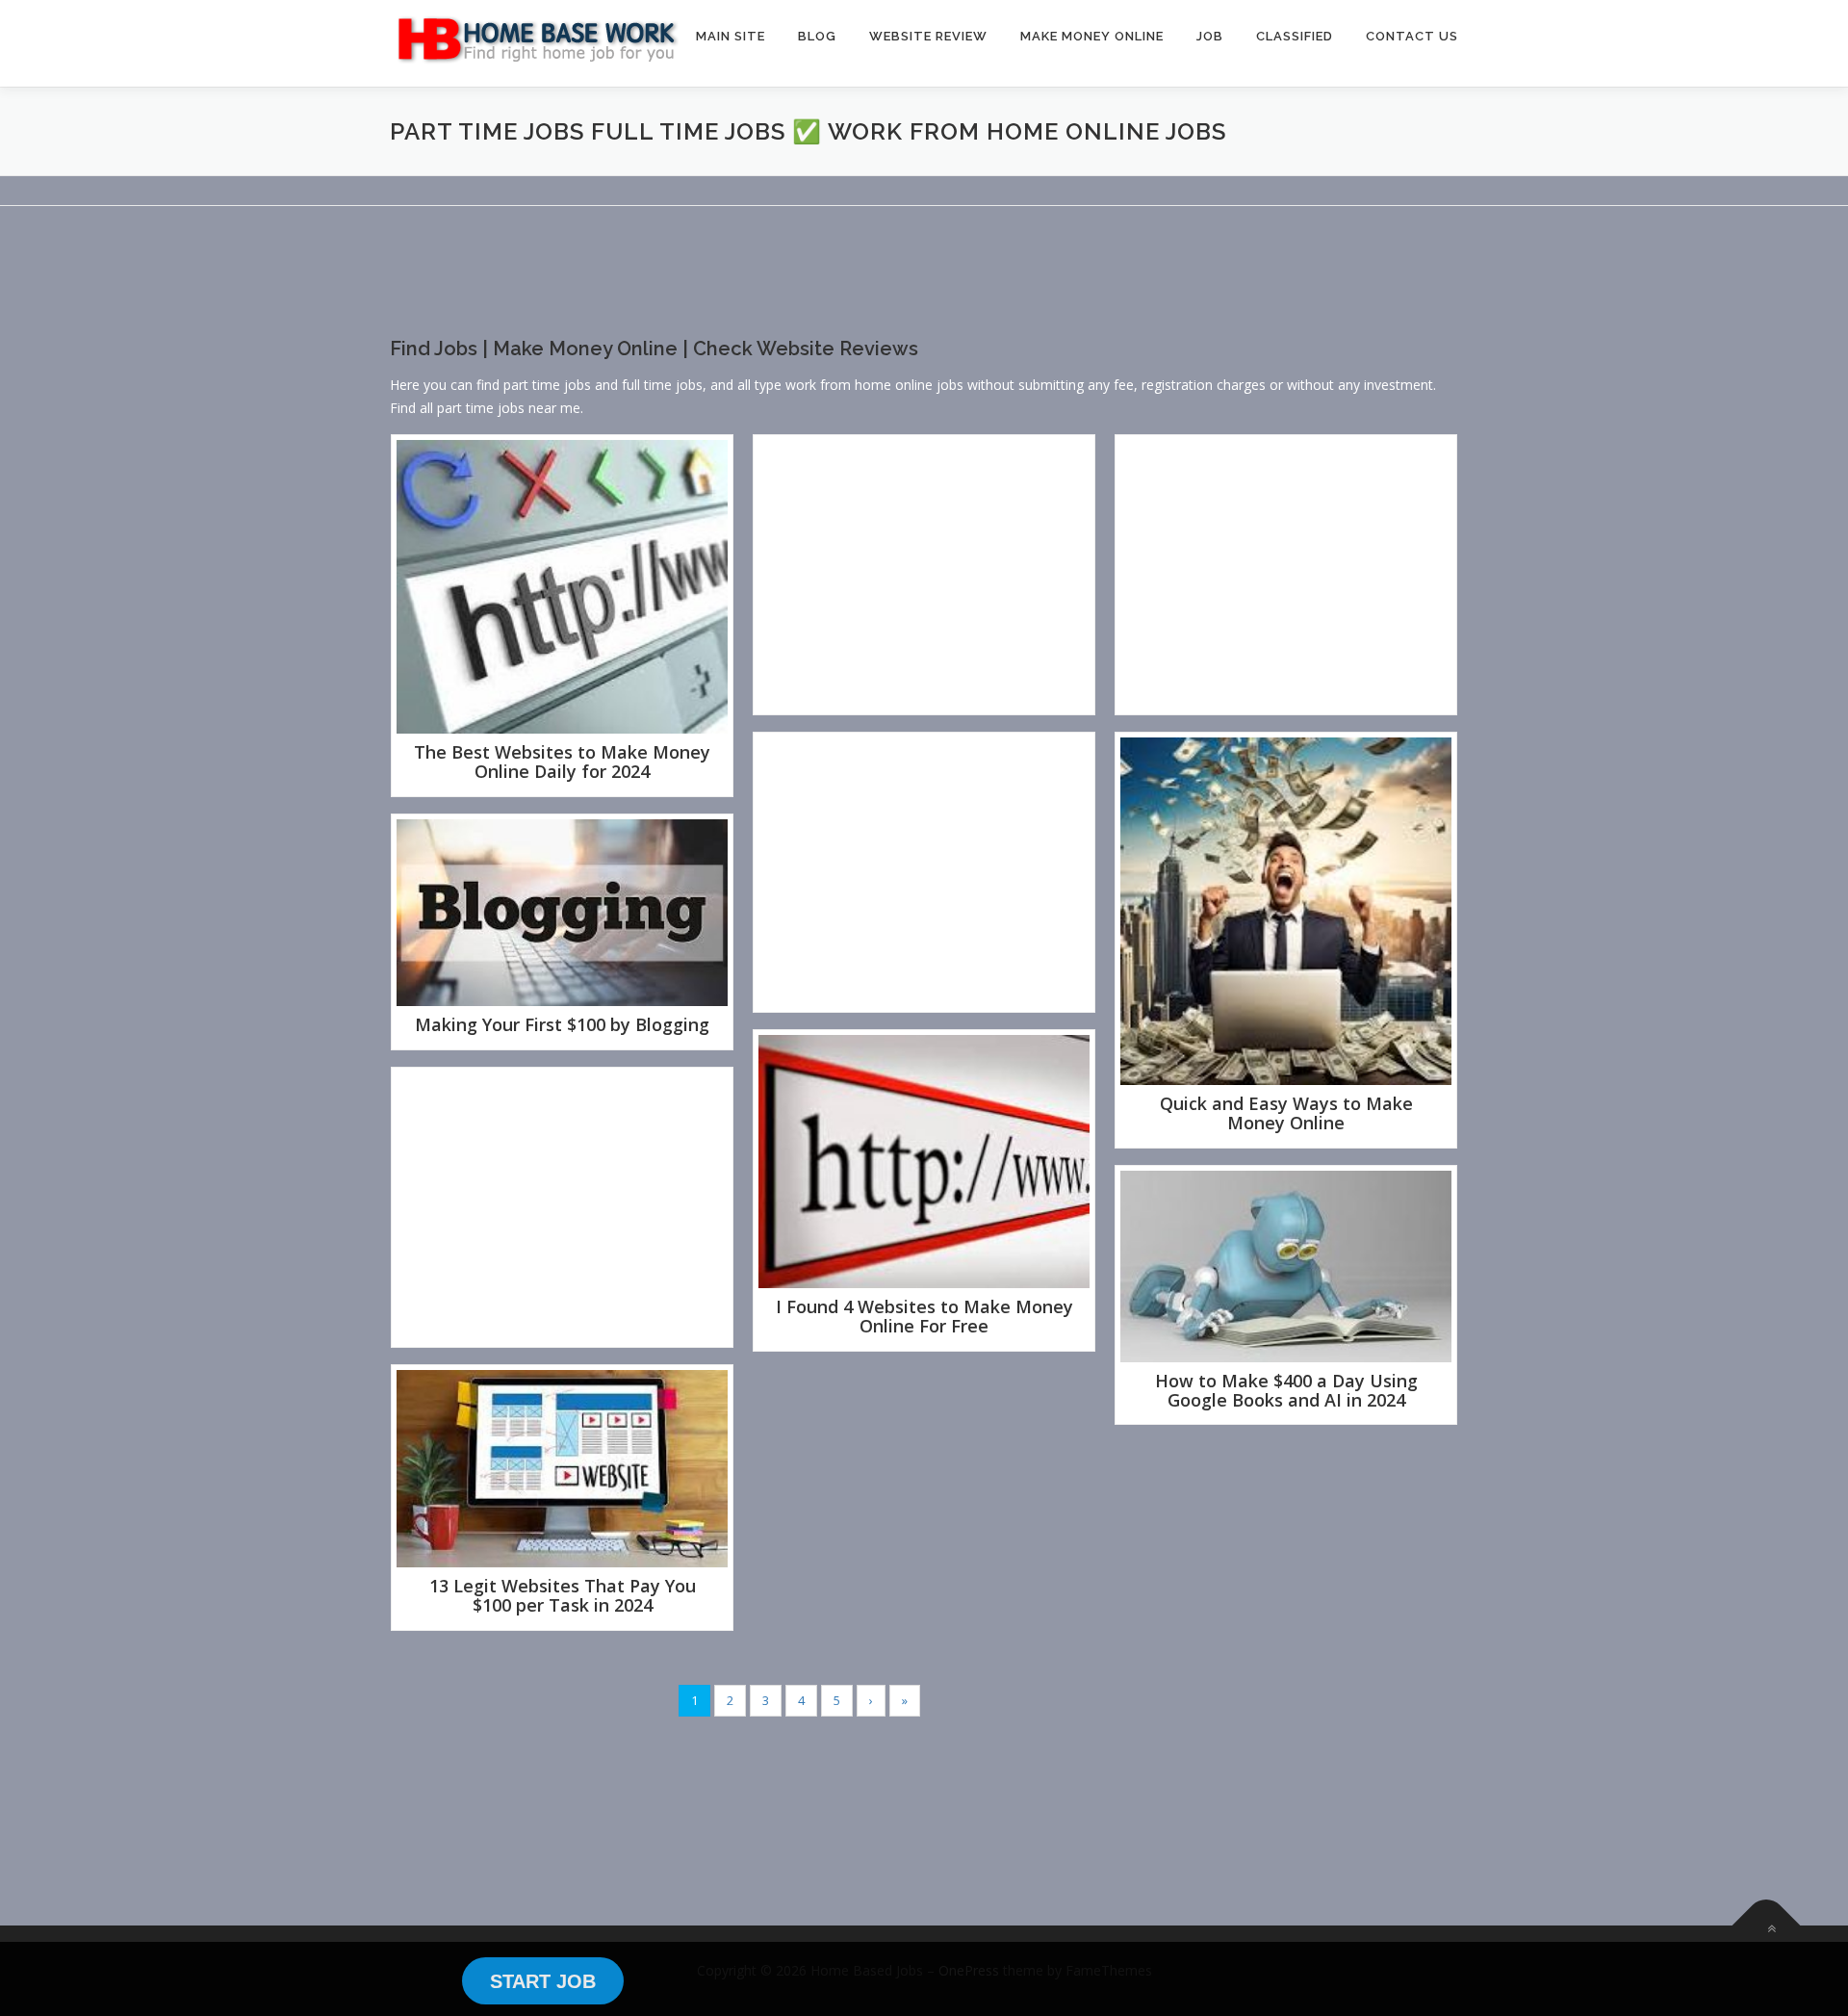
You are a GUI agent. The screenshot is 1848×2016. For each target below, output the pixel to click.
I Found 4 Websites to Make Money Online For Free (924, 1316)
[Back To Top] (1767, 1925)
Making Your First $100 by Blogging (562, 1024)
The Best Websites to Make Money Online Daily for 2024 (562, 762)
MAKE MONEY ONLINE (1092, 36)
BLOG (817, 36)
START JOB (543, 1981)
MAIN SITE (731, 36)
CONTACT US (1412, 36)
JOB (1210, 36)
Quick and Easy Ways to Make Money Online (1286, 1113)
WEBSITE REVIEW (928, 36)
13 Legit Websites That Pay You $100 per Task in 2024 (563, 1595)
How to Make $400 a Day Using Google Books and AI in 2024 (1286, 1390)
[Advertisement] (740, 288)
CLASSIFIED (1295, 36)
